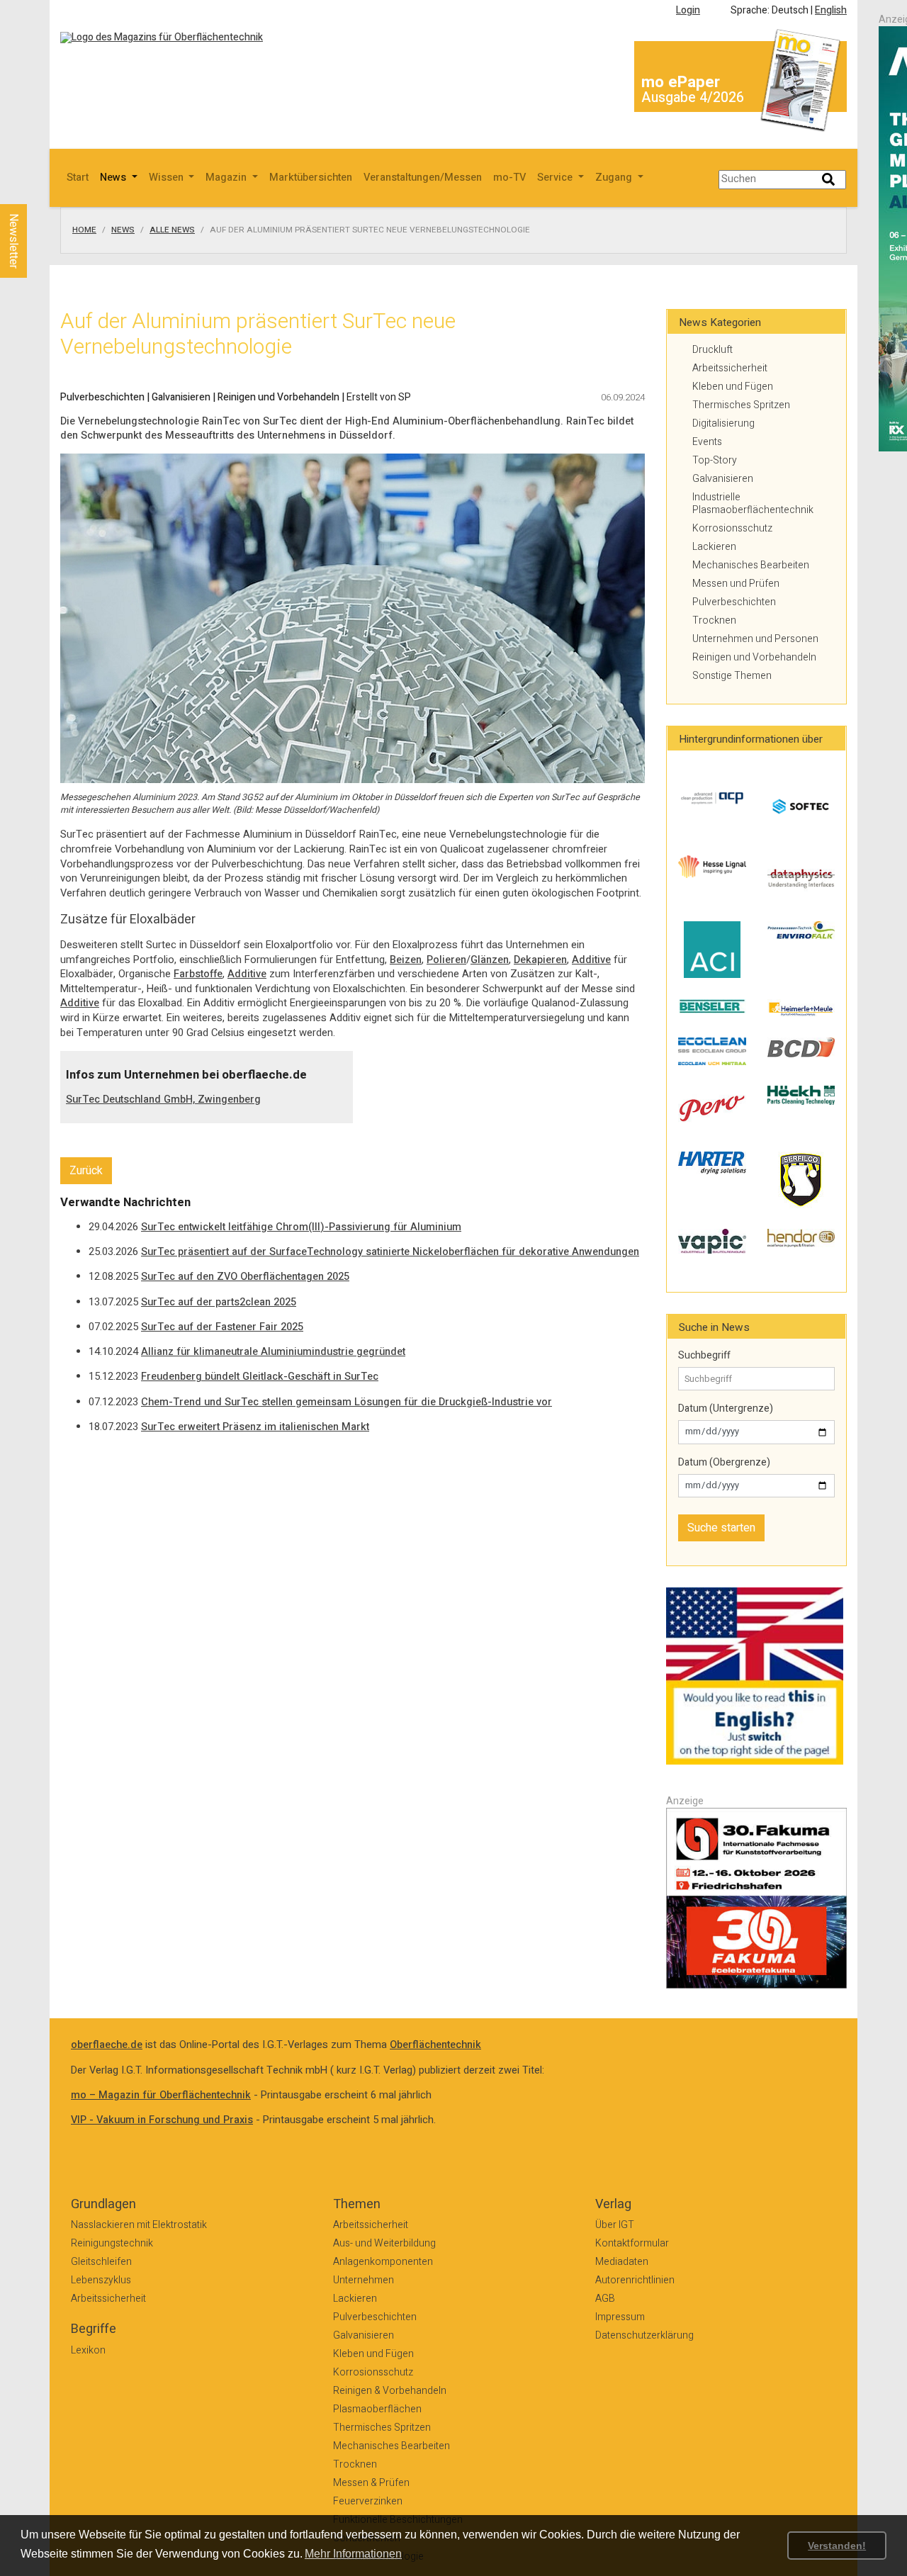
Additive (591, 960)
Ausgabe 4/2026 (693, 97)
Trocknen (714, 620)
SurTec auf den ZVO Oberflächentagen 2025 (245, 1277)
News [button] (114, 178)
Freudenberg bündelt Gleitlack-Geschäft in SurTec (260, 1377)
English (831, 10)
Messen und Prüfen (736, 584)
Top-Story (715, 460)
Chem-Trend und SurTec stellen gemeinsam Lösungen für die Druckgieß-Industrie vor (347, 1402)
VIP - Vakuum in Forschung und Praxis (162, 2120)
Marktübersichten (311, 178)
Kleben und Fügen (733, 387)
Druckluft (712, 350)
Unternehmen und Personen (755, 639)
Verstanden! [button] (837, 2546)
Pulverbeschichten (734, 602)
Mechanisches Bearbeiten (751, 565)
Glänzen (490, 960)
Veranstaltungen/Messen (423, 178)
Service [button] (556, 178)
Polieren (446, 960)
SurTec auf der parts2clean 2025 (219, 1302)
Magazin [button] (227, 178)
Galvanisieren (723, 479)
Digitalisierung (723, 423)
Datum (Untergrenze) (726, 1409)
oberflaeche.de (107, 2045)
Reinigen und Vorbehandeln (754, 657)
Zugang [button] (615, 178)
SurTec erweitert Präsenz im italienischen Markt (255, 1427)
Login (688, 10)
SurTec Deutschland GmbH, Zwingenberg (163, 1099)
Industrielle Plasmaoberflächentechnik (753, 504)
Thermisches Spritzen (741, 405)
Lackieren (714, 547)
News (123, 230)
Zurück (86, 1171)
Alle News (172, 230)
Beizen (406, 960)
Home (84, 230)
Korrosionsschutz (732, 528)
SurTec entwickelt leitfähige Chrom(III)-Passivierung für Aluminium (301, 1227)
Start (78, 178)
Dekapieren (540, 960)
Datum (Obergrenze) (724, 1463)
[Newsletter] (37, 191)
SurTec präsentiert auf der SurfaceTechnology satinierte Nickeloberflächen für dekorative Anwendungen (390, 1252)
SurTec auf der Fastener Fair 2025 (222, 1327)
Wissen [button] (168, 178)
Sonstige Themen (732, 676)
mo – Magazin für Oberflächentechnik (161, 2095)
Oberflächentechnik (435, 2045)
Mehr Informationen (353, 2554)
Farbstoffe (198, 974)
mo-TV (509, 178)
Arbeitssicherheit (730, 368)
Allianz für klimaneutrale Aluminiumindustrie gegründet (273, 1352)
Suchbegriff (704, 1356)
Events (707, 442)
